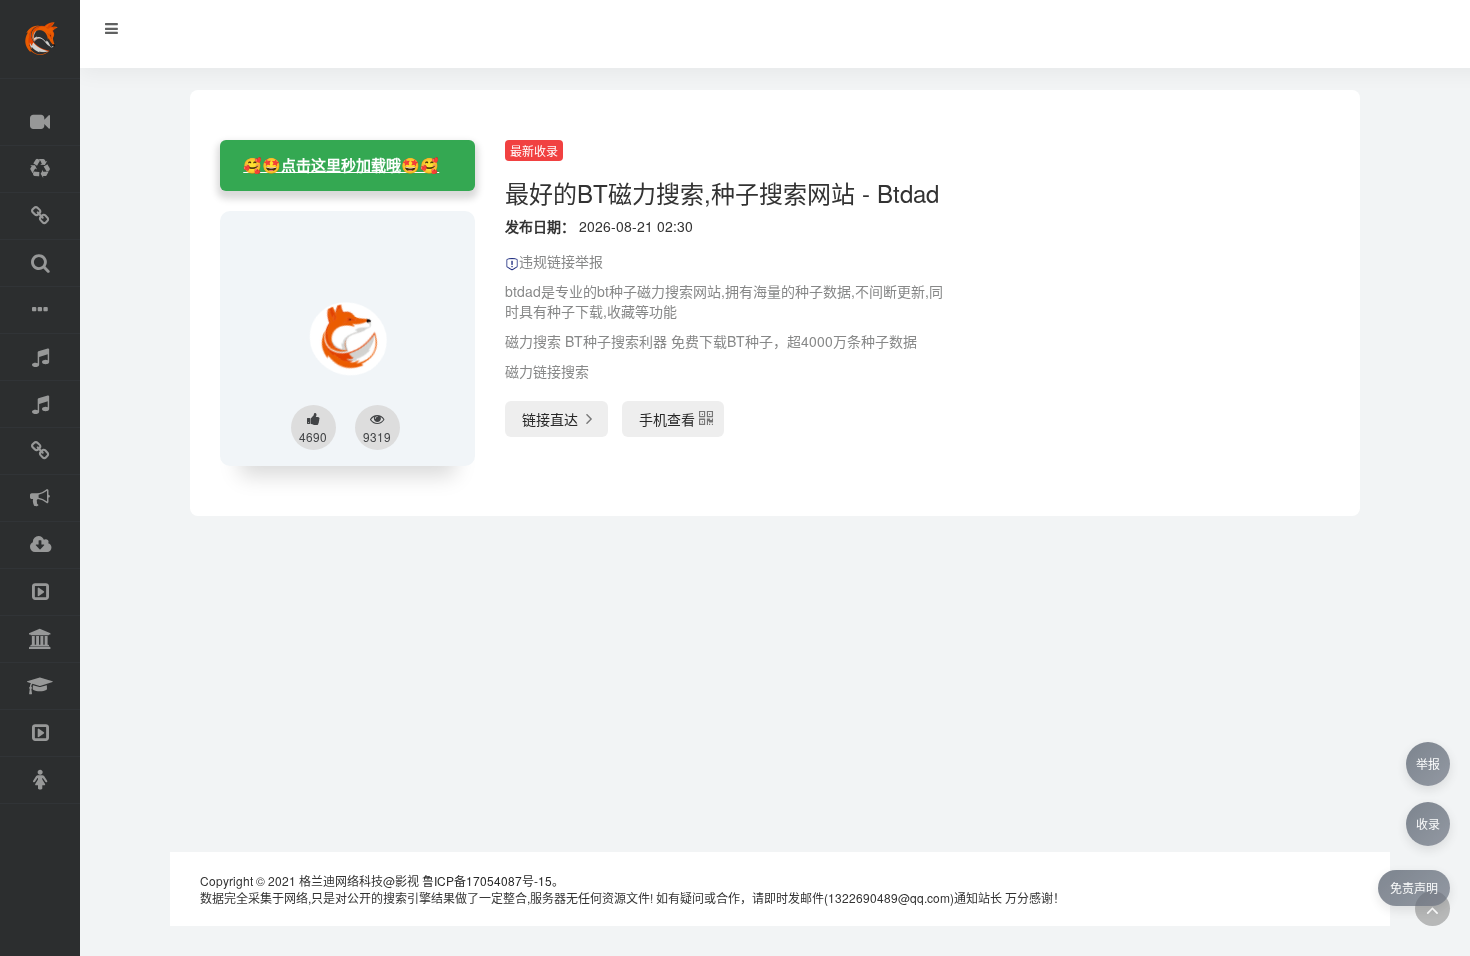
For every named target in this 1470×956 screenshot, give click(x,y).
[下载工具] (40, 545)
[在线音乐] (40, 357)
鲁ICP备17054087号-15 (487, 880)
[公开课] (40, 686)
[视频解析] (40, 451)
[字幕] (40, 310)
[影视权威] (40, 639)
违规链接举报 (561, 261)
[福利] (40, 780)
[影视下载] (40, 216)
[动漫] (40, 169)
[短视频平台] (40, 733)
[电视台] (40, 592)
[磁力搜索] (40, 263)
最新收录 (534, 150)
